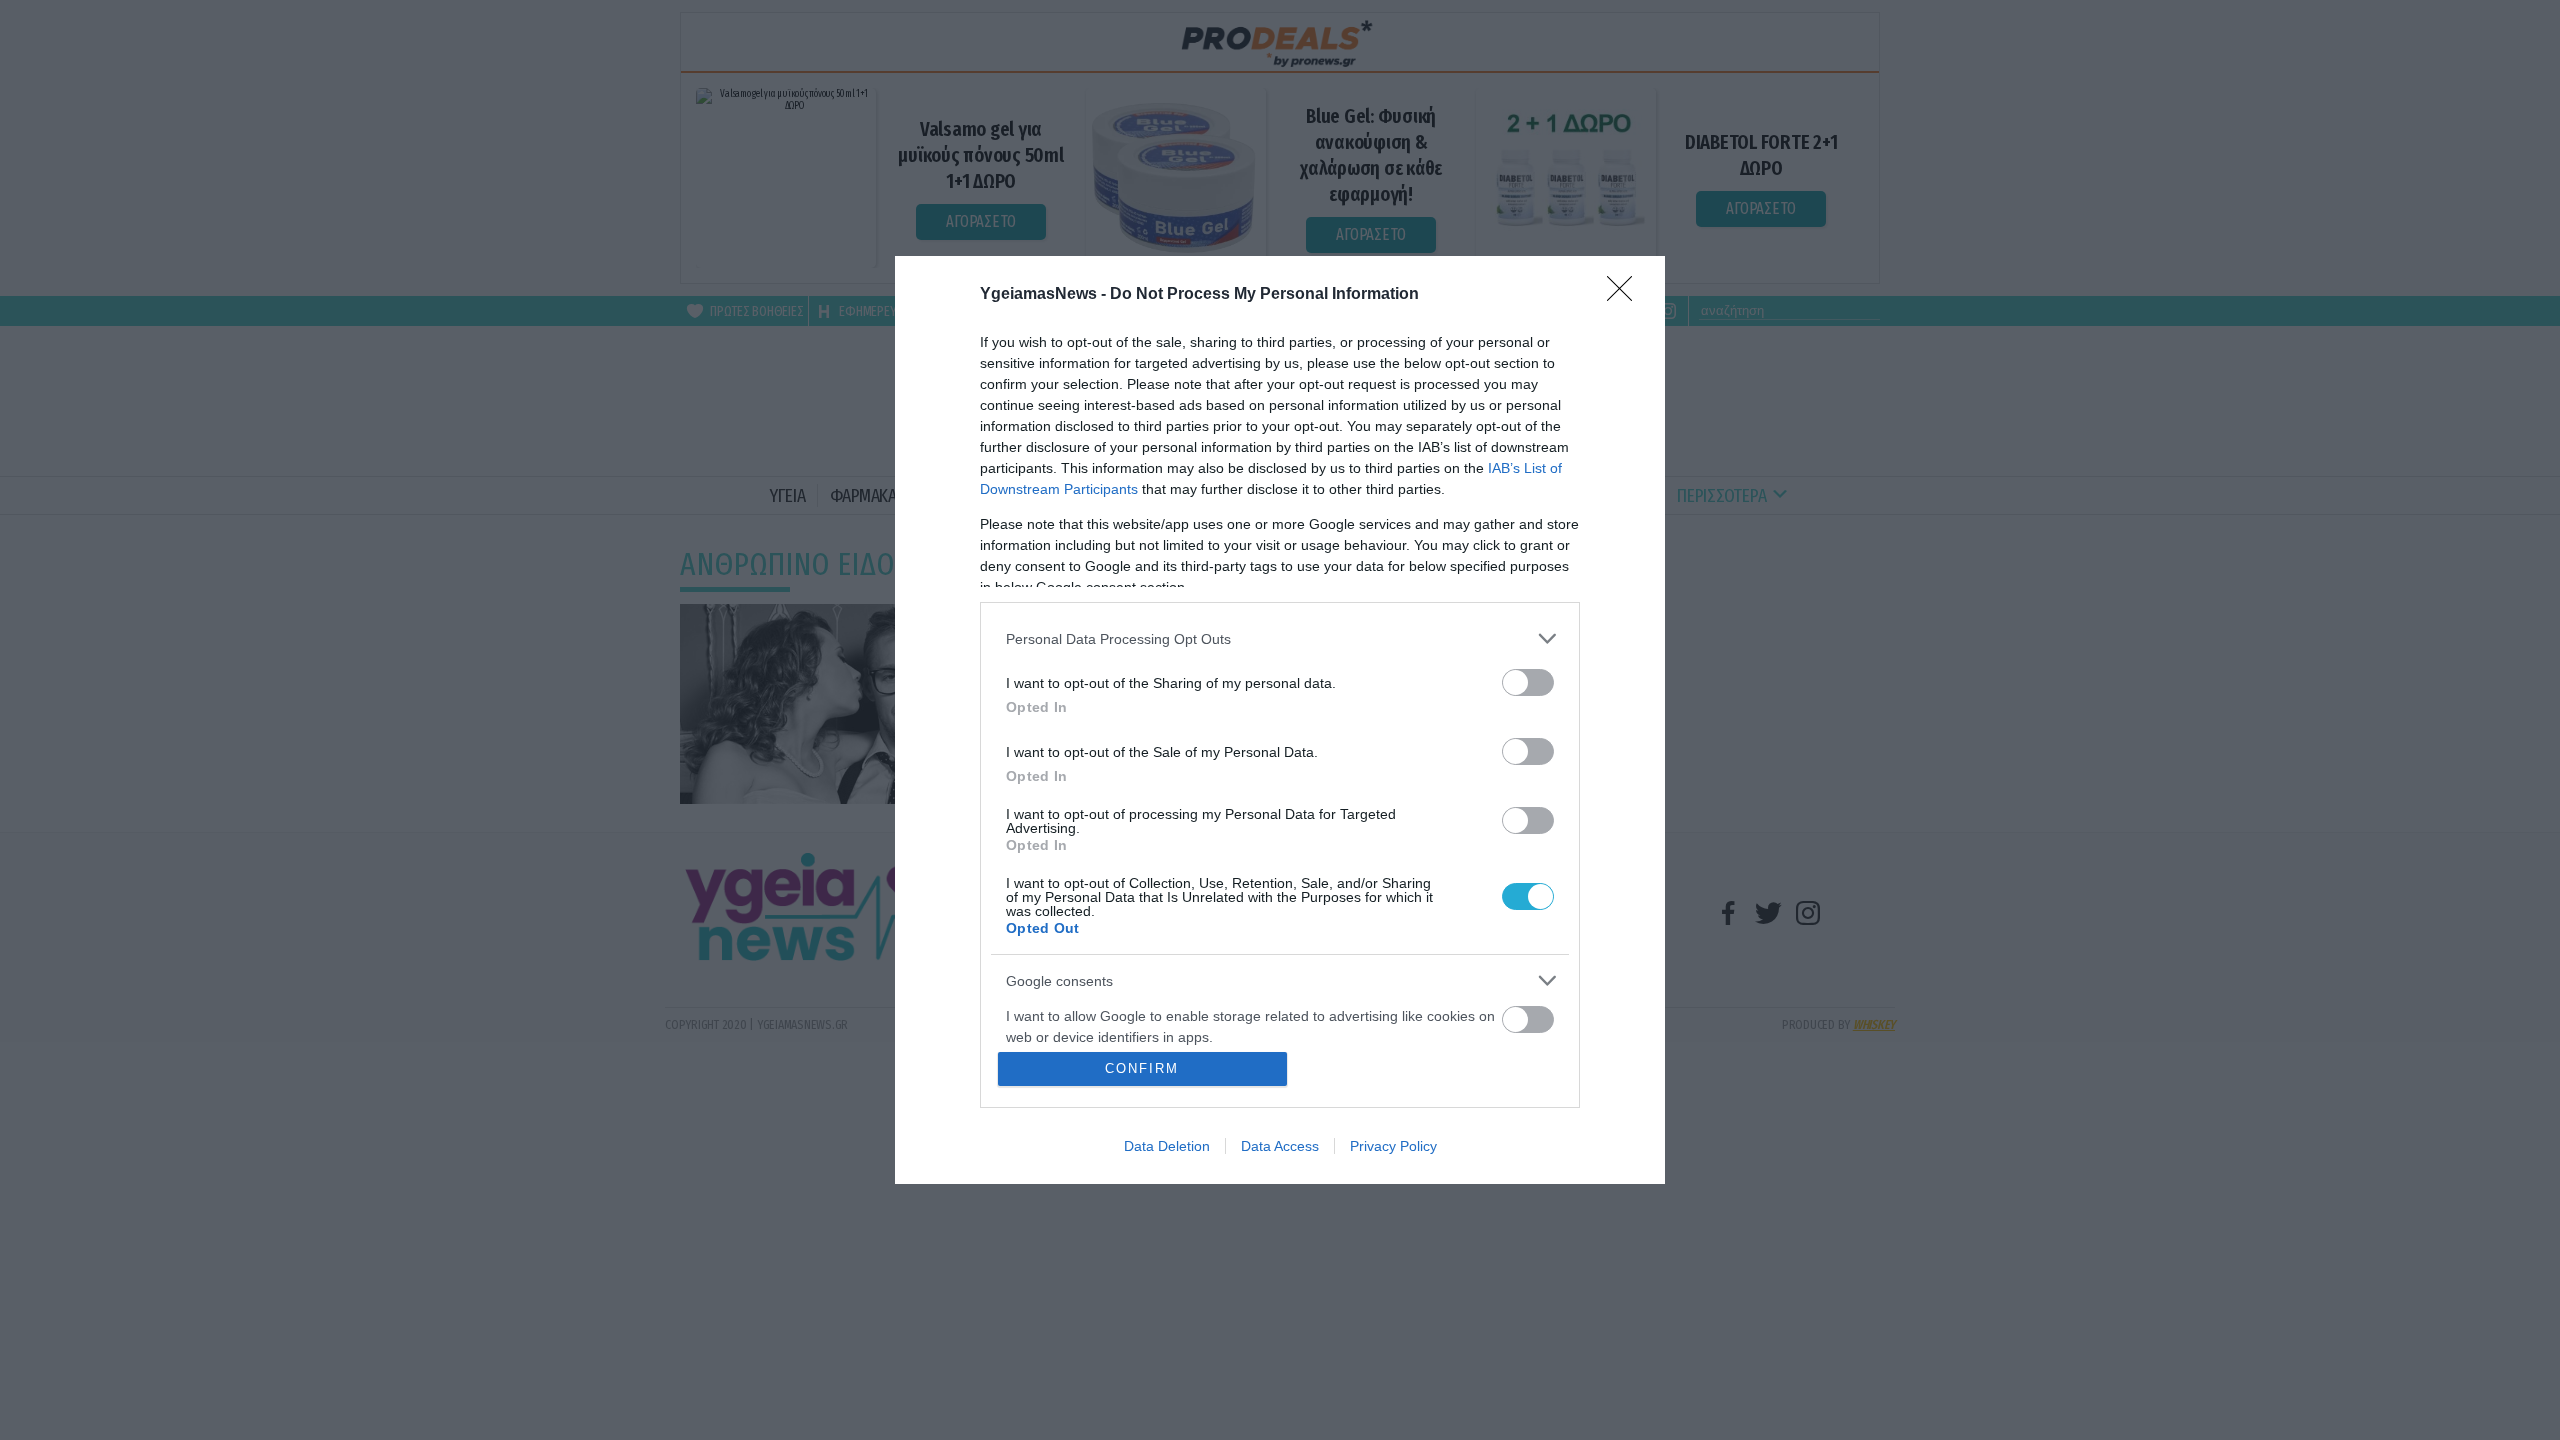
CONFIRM (1142, 1068)
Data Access (1280, 1146)
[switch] (1528, 682)
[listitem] (1280, 638)
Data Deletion (1167, 1146)
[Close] (1626, 295)
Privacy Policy (1393, 1146)
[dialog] (1280, 720)
